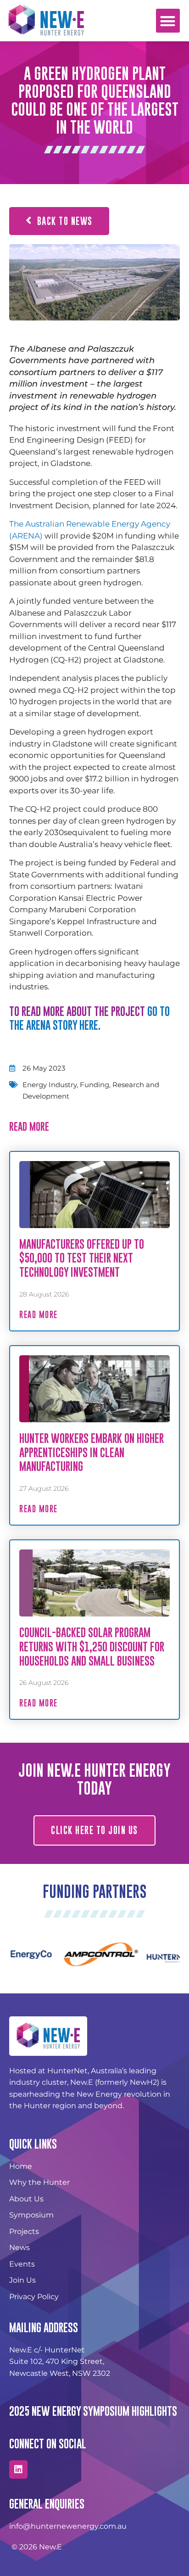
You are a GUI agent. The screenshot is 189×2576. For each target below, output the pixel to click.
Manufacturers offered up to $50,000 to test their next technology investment (82, 1258)
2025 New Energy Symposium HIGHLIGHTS (93, 2411)
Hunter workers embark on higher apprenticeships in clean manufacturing (92, 1452)
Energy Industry (50, 1085)
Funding (94, 1085)
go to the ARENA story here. (89, 1018)
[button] (168, 21)
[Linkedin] (18, 2469)
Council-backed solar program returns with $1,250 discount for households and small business (92, 1647)
